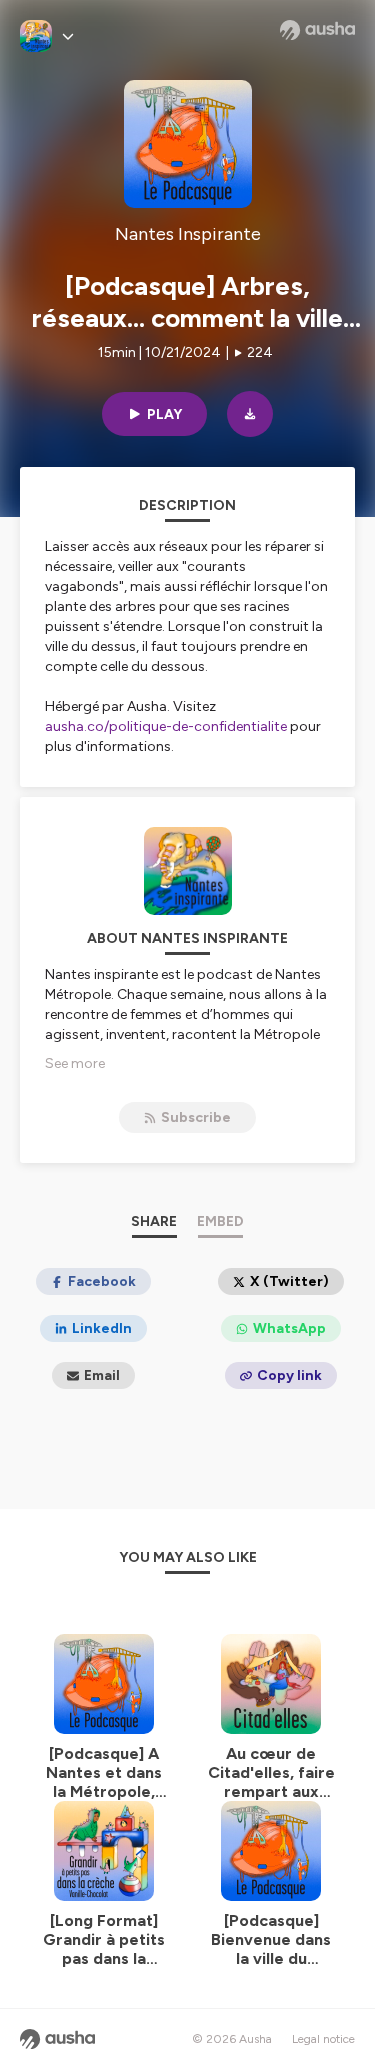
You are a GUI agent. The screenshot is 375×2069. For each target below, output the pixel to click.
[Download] (250, 414)
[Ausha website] (317, 30)
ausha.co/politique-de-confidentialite (166, 726)
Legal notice (323, 2039)
